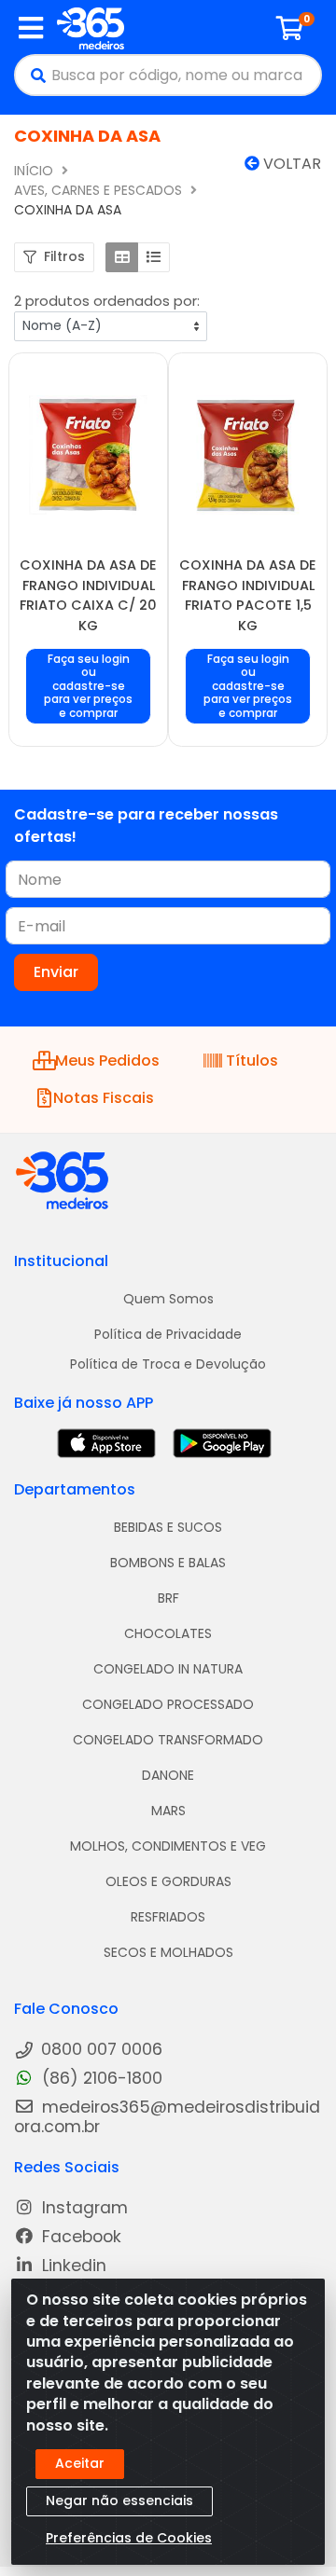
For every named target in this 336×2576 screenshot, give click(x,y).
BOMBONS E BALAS (168, 1563)
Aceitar (80, 2463)
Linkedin (72, 2266)
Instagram (83, 2208)
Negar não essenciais (119, 2500)
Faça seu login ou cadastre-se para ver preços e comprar (88, 687)
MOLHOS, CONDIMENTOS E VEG (168, 1846)
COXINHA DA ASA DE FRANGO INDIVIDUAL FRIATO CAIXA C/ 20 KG (88, 595)
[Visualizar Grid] (122, 257)
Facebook (79, 2237)
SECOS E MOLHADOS (168, 1952)
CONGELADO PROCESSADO (168, 1704)
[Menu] (31, 28)
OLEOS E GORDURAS (168, 1881)
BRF (168, 1598)
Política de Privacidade (168, 1334)
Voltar (290, 164)
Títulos (252, 1061)
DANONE (168, 1775)
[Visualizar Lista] (154, 257)
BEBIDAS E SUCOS (168, 1527)
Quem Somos (168, 1299)
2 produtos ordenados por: (107, 301)
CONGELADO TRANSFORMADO (168, 1740)
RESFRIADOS (168, 1917)
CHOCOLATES (168, 1633)
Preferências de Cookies (129, 2538)
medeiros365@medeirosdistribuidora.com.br (167, 2117)
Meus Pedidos (105, 1061)
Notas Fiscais (104, 1098)
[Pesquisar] (34, 75)
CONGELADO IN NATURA (168, 1669)
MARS (168, 1811)
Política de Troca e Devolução (168, 1364)
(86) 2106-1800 (100, 2079)
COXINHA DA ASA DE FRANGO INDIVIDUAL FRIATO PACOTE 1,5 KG (248, 595)
